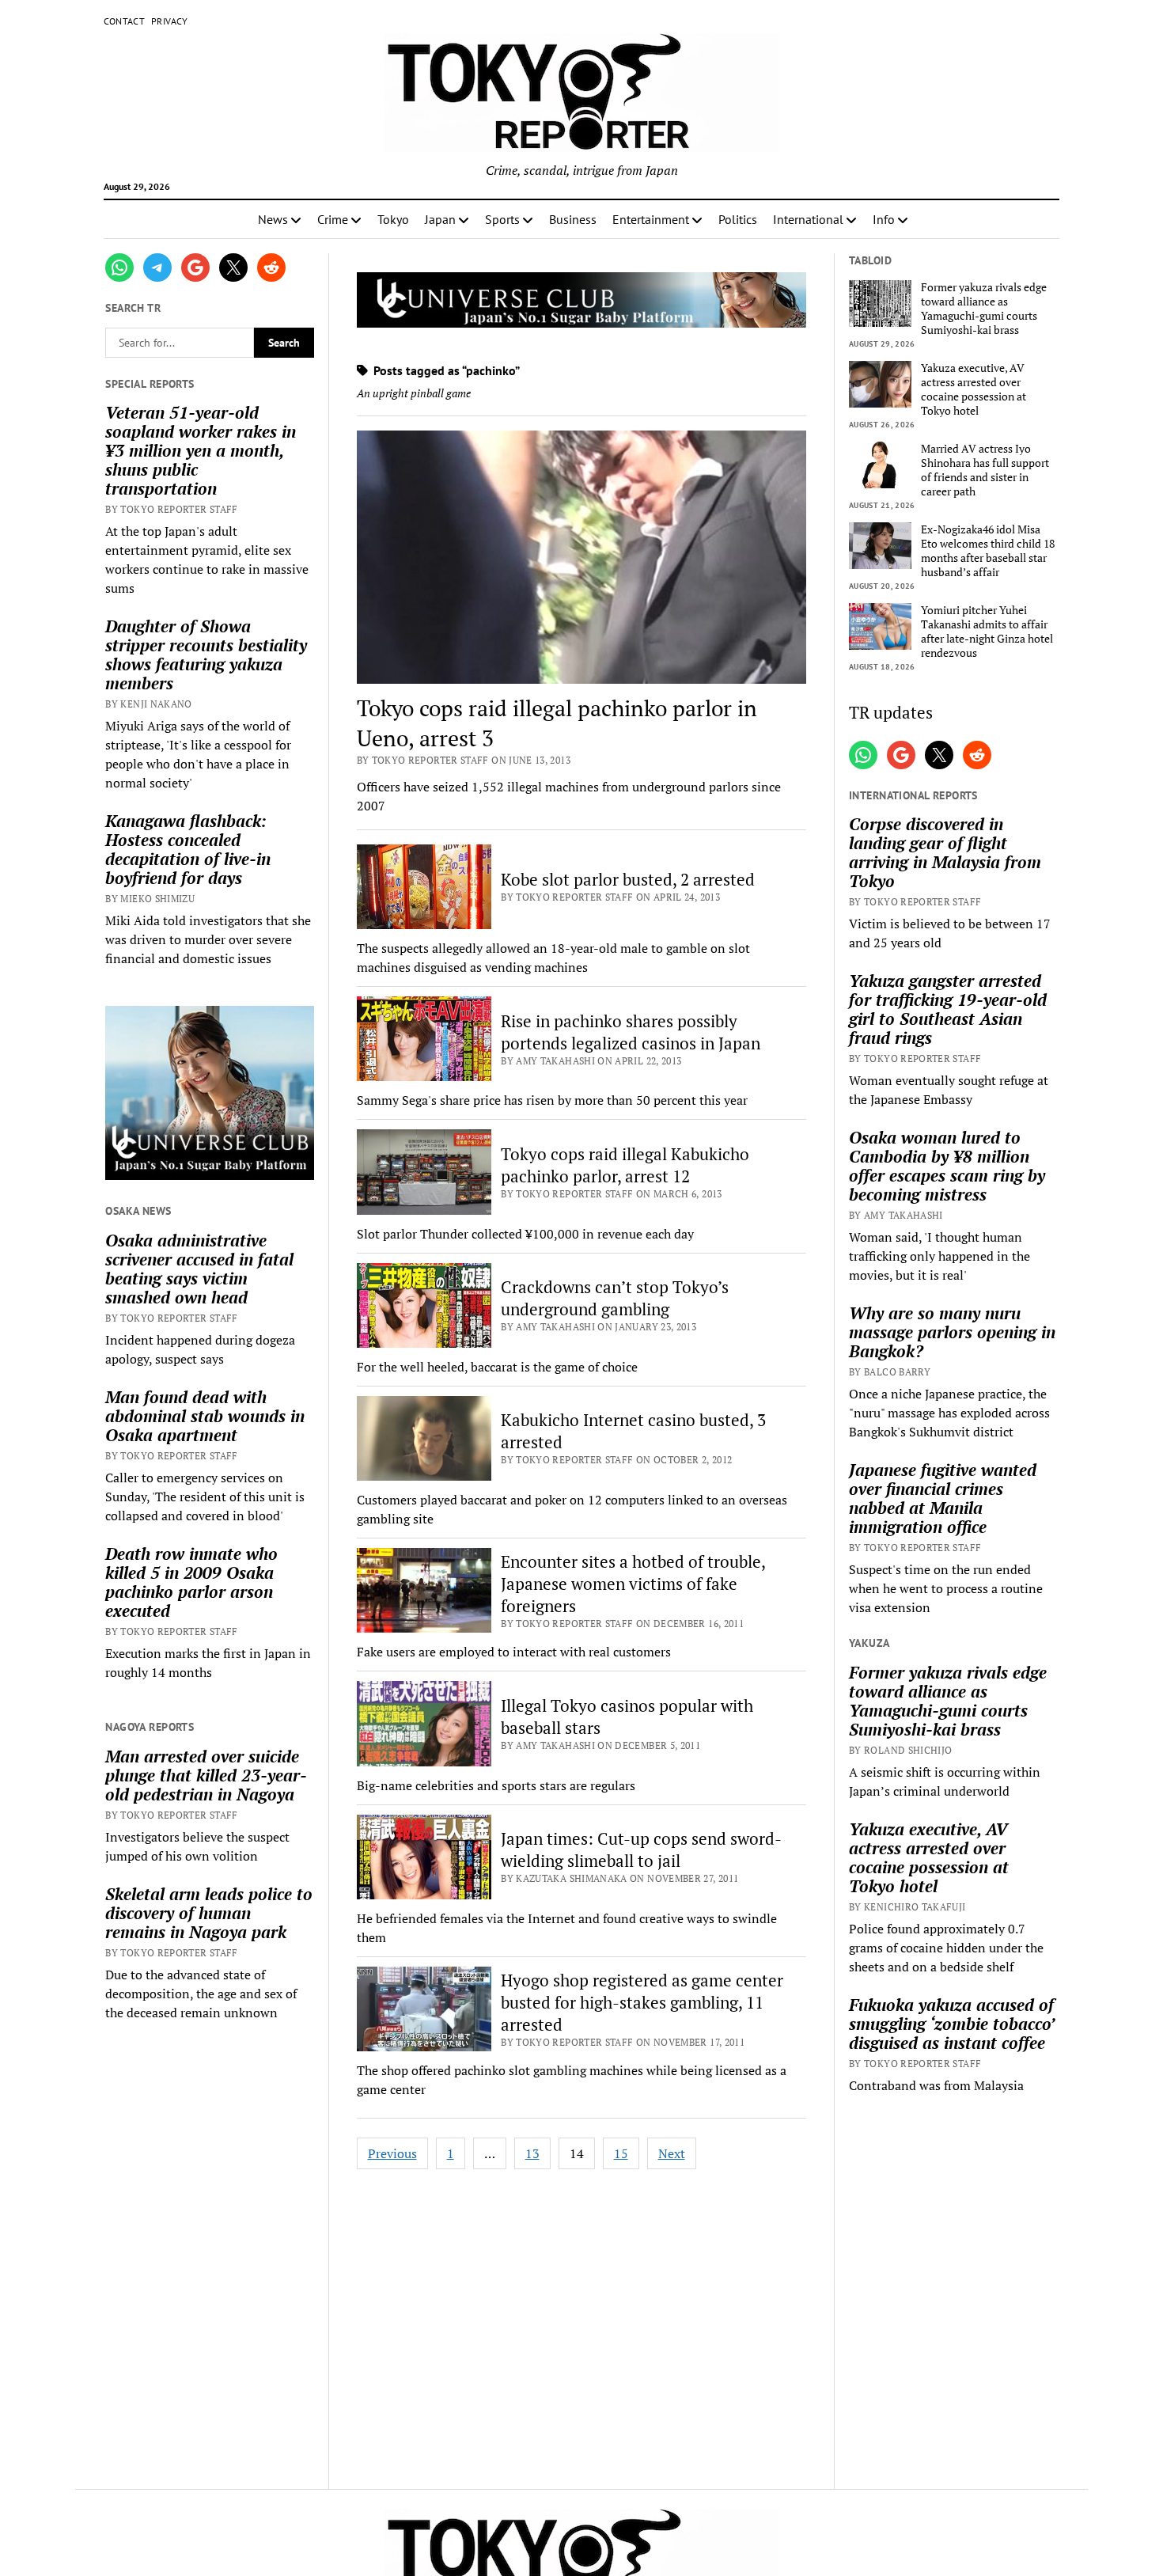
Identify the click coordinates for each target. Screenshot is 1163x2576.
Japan (440, 219)
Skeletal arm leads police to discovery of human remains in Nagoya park (209, 1913)
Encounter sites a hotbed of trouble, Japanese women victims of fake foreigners (633, 1584)
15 (621, 2153)
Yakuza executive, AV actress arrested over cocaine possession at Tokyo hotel (974, 389)
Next (672, 2153)
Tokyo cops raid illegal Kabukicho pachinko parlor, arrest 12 (625, 1165)
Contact (125, 21)
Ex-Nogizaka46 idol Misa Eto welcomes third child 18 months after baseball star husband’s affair (988, 551)
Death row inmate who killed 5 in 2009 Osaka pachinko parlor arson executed (191, 1582)
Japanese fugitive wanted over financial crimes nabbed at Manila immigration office (943, 1498)
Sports (502, 219)
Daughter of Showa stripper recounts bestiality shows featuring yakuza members (206, 654)
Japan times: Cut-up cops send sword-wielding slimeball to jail (641, 1849)
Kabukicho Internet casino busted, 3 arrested (633, 1431)
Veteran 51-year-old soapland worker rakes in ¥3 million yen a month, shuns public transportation (201, 450)
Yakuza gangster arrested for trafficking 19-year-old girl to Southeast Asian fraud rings (948, 1009)
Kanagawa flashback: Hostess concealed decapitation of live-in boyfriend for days (188, 849)
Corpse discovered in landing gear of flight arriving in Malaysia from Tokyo (945, 852)
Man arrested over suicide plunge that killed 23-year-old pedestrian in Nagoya (206, 1775)
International (808, 219)
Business (573, 219)
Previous (392, 2153)
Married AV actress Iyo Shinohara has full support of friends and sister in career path (985, 470)
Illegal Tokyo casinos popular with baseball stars (627, 1717)
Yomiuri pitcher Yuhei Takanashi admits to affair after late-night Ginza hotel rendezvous (987, 632)
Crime (333, 219)
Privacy (170, 21)
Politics (738, 219)
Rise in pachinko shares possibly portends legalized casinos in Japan (631, 1032)
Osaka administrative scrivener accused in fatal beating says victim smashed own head (199, 1269)
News (273, 219)
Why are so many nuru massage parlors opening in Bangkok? (952, 1332)
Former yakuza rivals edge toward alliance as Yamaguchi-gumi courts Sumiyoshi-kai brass (984, 309)
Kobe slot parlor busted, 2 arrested (628, 879)
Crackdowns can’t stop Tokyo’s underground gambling (615, 1298)
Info (884, 219)
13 (532, 2153)
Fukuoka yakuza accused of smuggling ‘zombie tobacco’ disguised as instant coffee (951, 2024)
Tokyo (393, 219)
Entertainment (651, 219)
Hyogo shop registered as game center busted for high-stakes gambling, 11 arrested (642, 2002)
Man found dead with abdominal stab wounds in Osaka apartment (205, 1416)
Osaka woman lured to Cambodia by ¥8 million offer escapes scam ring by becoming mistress (947, 1166)
